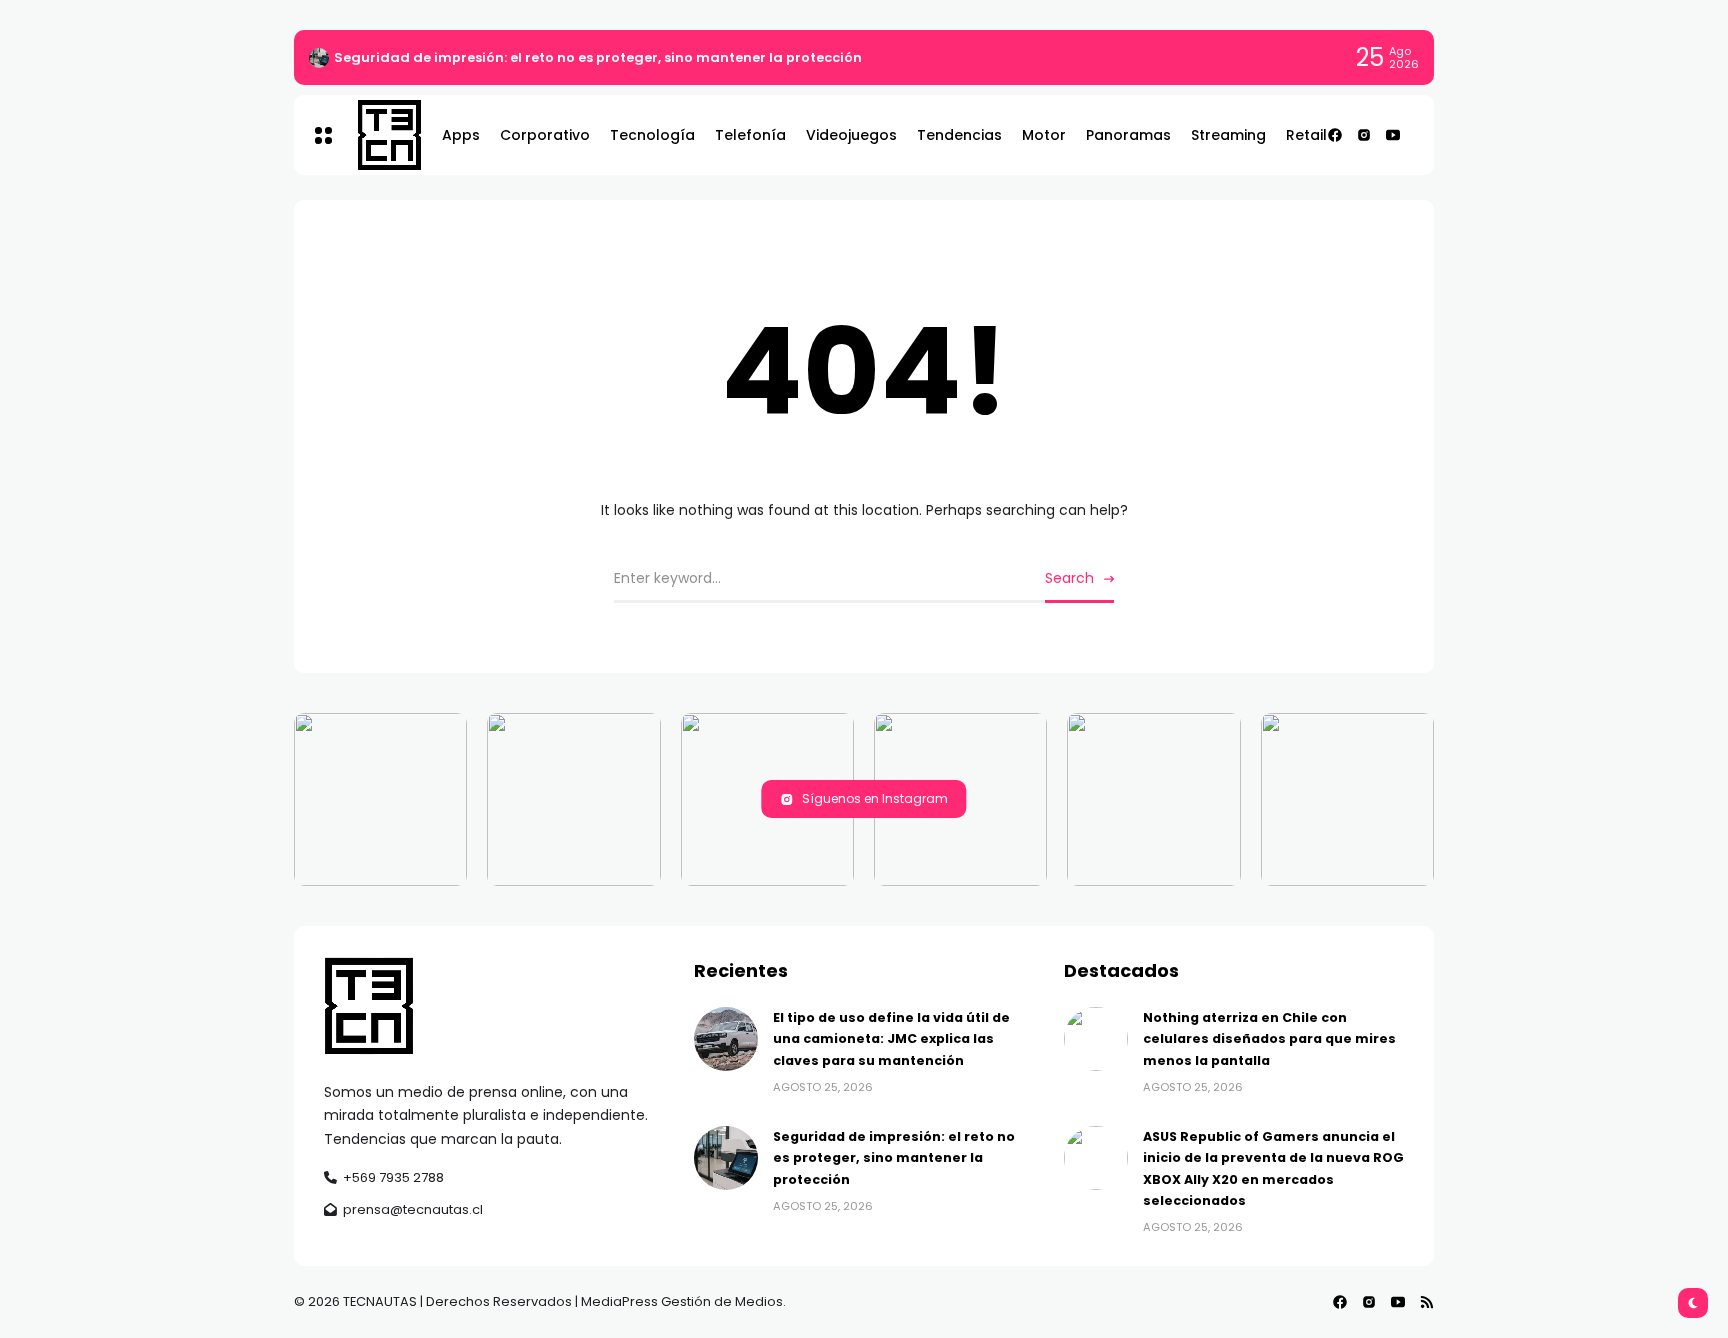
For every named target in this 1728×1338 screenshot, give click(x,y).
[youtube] (1393, 135)
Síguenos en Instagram (875, 798)
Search (1069, 578)
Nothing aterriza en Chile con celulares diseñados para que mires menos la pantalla (1269, 1039)
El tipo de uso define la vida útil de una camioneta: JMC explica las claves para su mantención (891, 1039)
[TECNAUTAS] (379, 135)
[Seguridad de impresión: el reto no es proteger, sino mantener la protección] (319, 58)
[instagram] (1364, 135)
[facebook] (1335, 135)
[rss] (1427, 1302)
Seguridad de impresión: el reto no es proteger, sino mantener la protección (598, 57)
